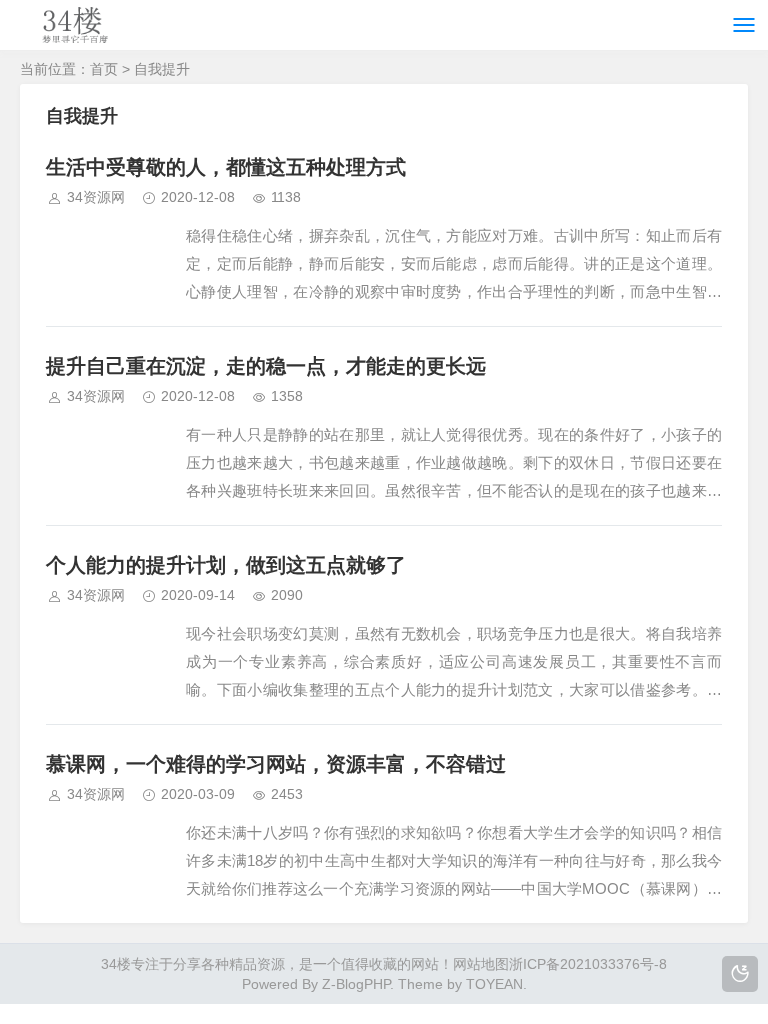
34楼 (116, 964)
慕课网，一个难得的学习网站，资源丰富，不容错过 (276, 764)
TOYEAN (494, 984)
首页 (104, 69)
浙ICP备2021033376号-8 (588, 964)
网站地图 (481, 964)
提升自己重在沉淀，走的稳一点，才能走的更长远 (266, 366)
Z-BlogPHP (356, 984)
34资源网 (96, 197)
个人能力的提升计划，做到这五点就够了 (226, 565)
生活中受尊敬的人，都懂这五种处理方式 (226, 167)
